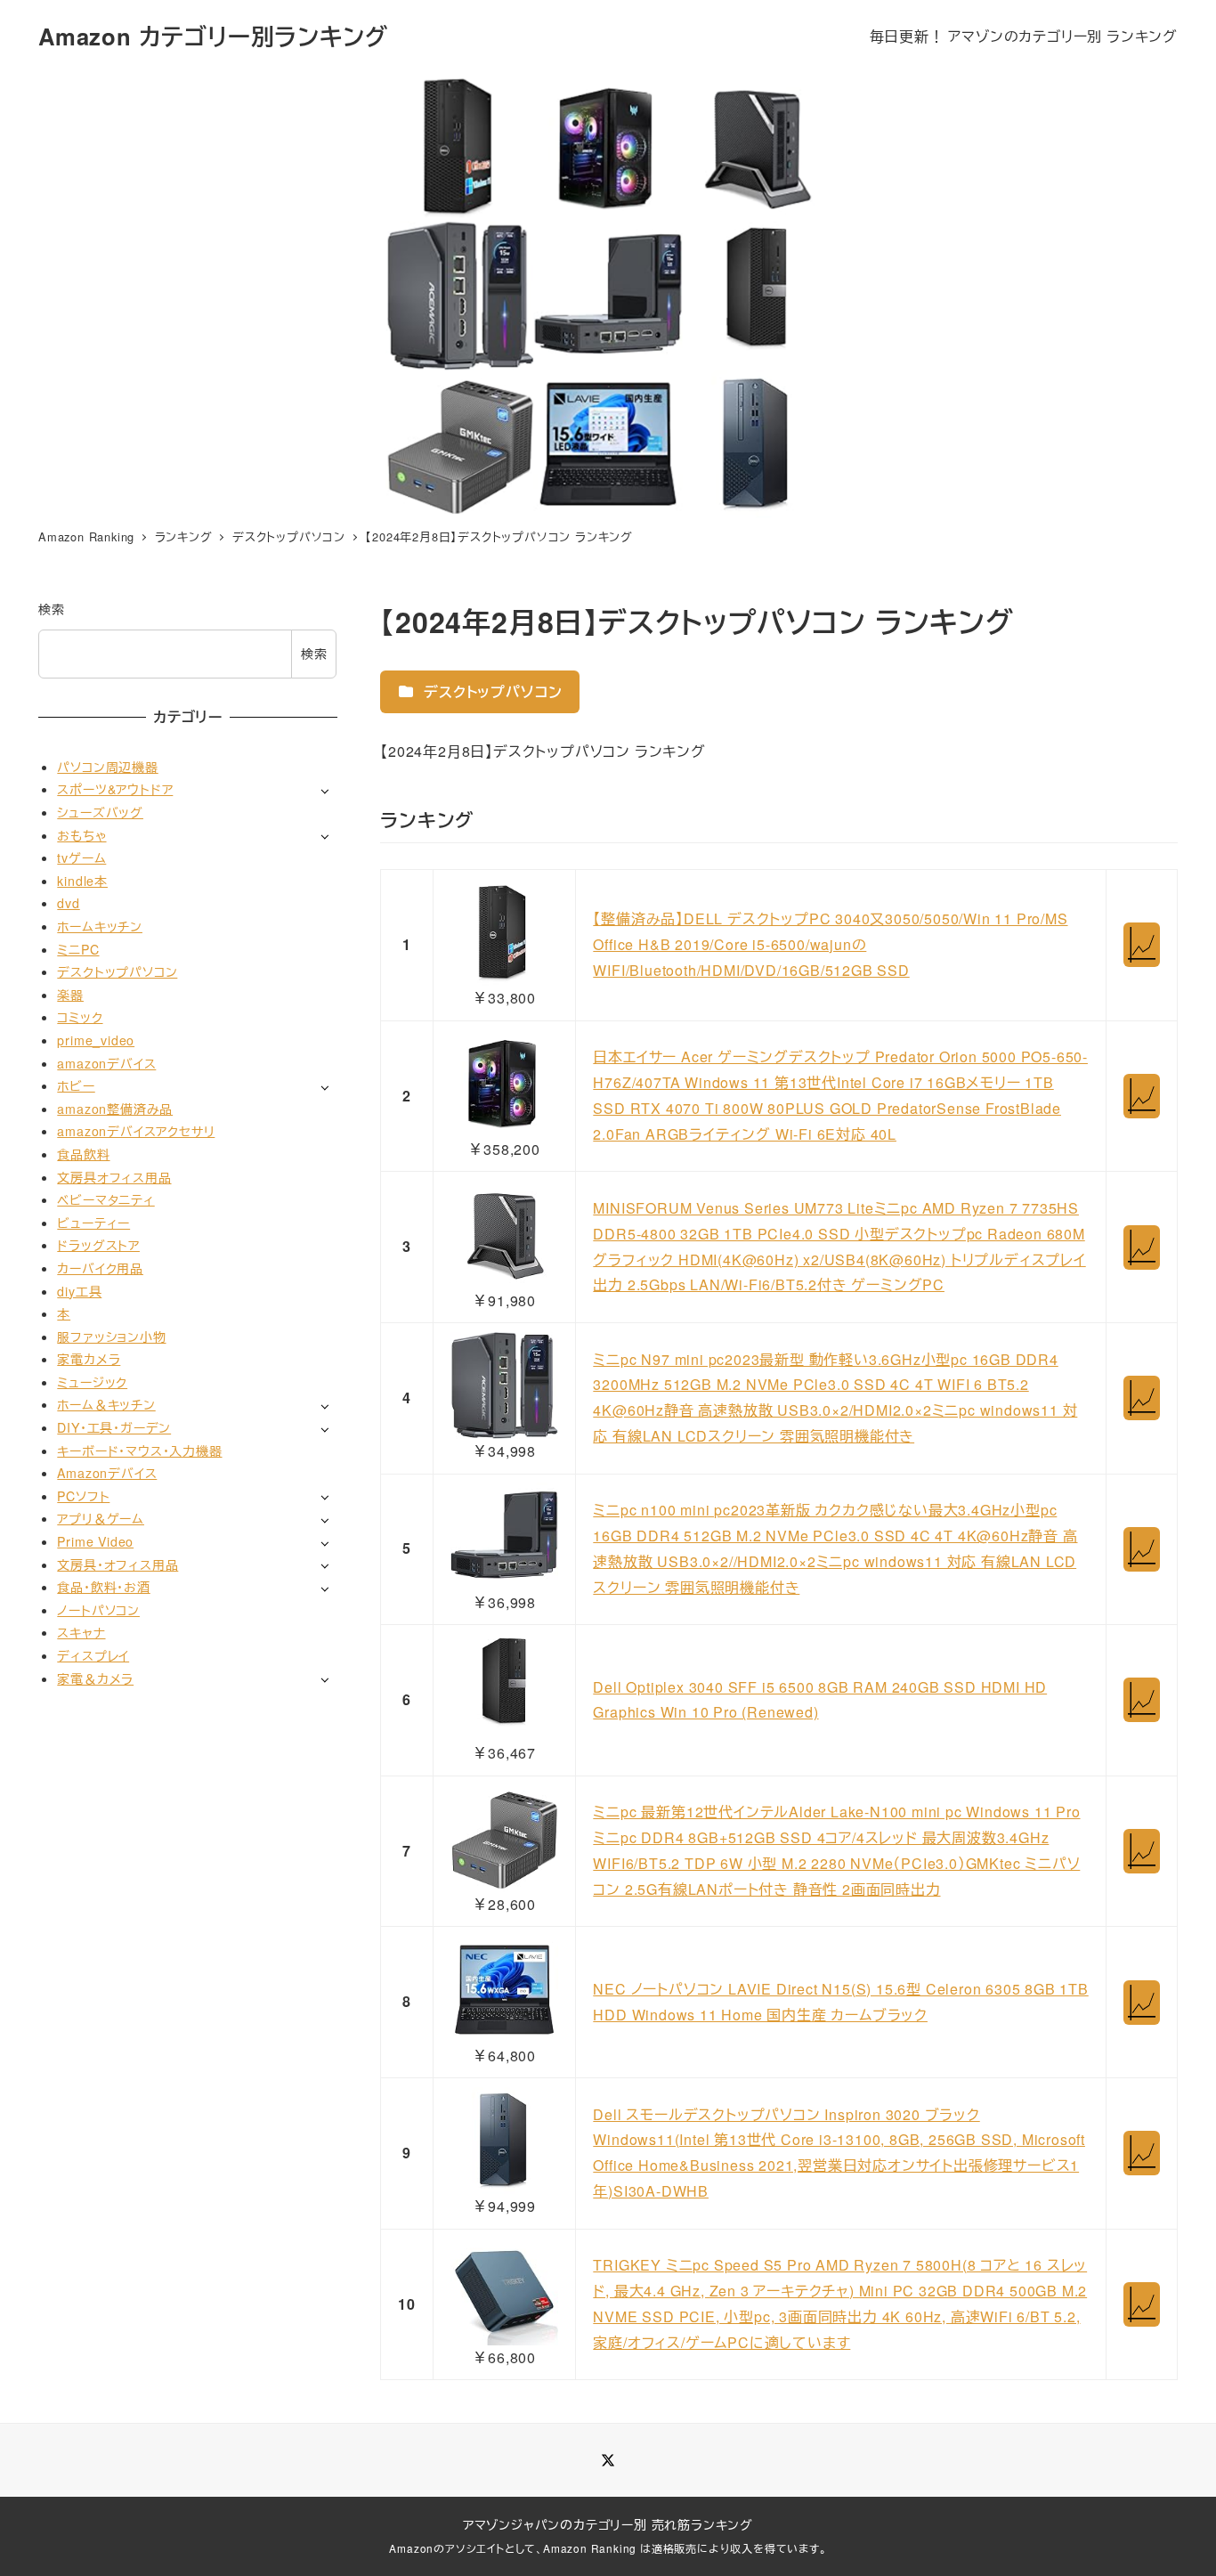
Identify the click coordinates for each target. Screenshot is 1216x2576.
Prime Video (95, 1541)
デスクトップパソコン (491, 691)
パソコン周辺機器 (107, 766)
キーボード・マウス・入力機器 (139, 1450)
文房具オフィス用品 (114, 1176)
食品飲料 (83, 1154)
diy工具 (79, 1290)
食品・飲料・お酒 (103, 1587)
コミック (80, 1017)
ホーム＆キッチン (106, 1404)
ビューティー (93, 1222)
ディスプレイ (93, 1655)
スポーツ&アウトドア (115, 789)
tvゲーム (81, 857)
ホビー (76, 1085)
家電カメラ (89, 1359)
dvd (68, 903)
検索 (52, 609)
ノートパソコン (98, 1609)
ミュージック (92, 1382)
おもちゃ (81, 834)
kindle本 (82, 880)
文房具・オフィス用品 (118, 1564)
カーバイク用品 (100, 1268)
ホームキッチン (100, 926)
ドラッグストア (98, 1245)
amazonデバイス (106, 1062)
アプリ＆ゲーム (101, 1518)
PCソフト (83, 1495)
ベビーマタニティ (105, 1199)
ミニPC (78, 948)
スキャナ (81, 1632)
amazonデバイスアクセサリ (136, 1131)
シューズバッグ (100, 812)
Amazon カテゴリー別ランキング (213, 36)
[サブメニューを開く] (324, 790)
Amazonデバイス (107, 1473)
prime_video (96, 1040)
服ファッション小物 (111, 1336)
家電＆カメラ (95, 1678)
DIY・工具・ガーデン (114, 1427)
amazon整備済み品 (115, 1108)
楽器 (70, 994)
